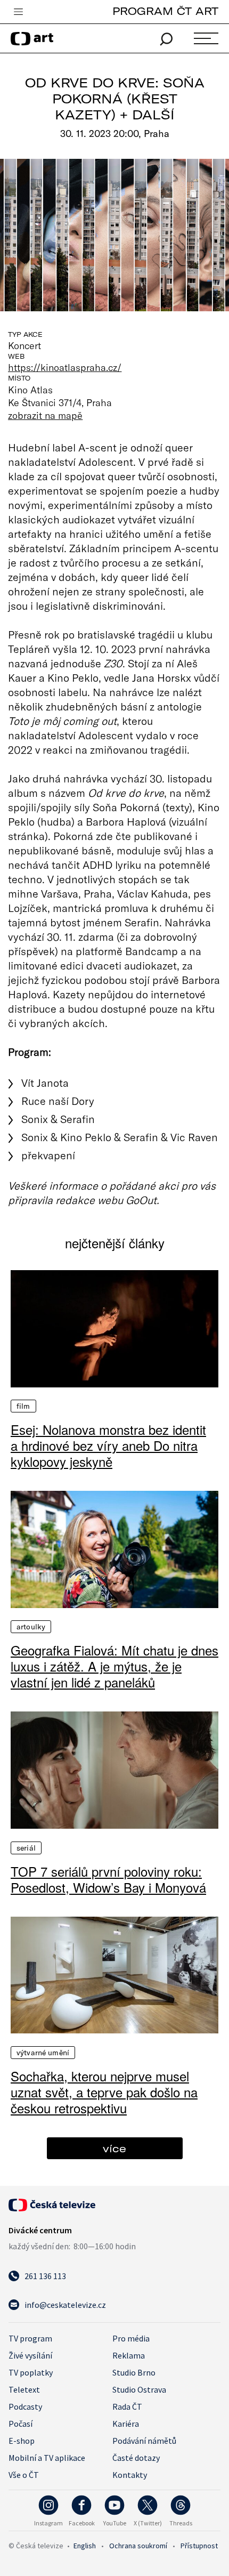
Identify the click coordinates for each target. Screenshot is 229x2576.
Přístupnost (199, 2546)
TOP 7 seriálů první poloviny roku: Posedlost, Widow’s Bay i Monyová (108, 1879)
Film (23, 1406)
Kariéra (126, 2424)
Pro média (131, 2338)
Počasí (21, 2424)
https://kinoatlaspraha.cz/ (65, 367)
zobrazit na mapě (45, 415)
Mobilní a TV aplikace (47, 2458)
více (114, 2148)
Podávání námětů (144, 2441)
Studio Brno (134, 2372)
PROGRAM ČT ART (165, 11)
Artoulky (31, 1627)
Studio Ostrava (139, 2389)
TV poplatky (31, 2372)
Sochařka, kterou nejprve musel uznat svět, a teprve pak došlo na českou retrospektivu (104, 2092)
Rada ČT (127, 2407)
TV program (30, 2338)
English (85, 2546)
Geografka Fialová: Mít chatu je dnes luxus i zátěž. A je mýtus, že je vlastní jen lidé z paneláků (114, 1666)
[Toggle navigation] (18, 12)
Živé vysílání (30, 2355)
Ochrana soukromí (138, 2546)
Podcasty (25, 2407)
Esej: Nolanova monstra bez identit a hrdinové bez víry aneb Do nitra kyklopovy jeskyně (108, 1446)
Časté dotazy (136, 2458)
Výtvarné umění (43, 2053)
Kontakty (130, 2475)
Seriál (26, 1848)
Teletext (24, 2389)
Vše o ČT (24, 2475)
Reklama (129, 2355)
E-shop (22, 2441)
